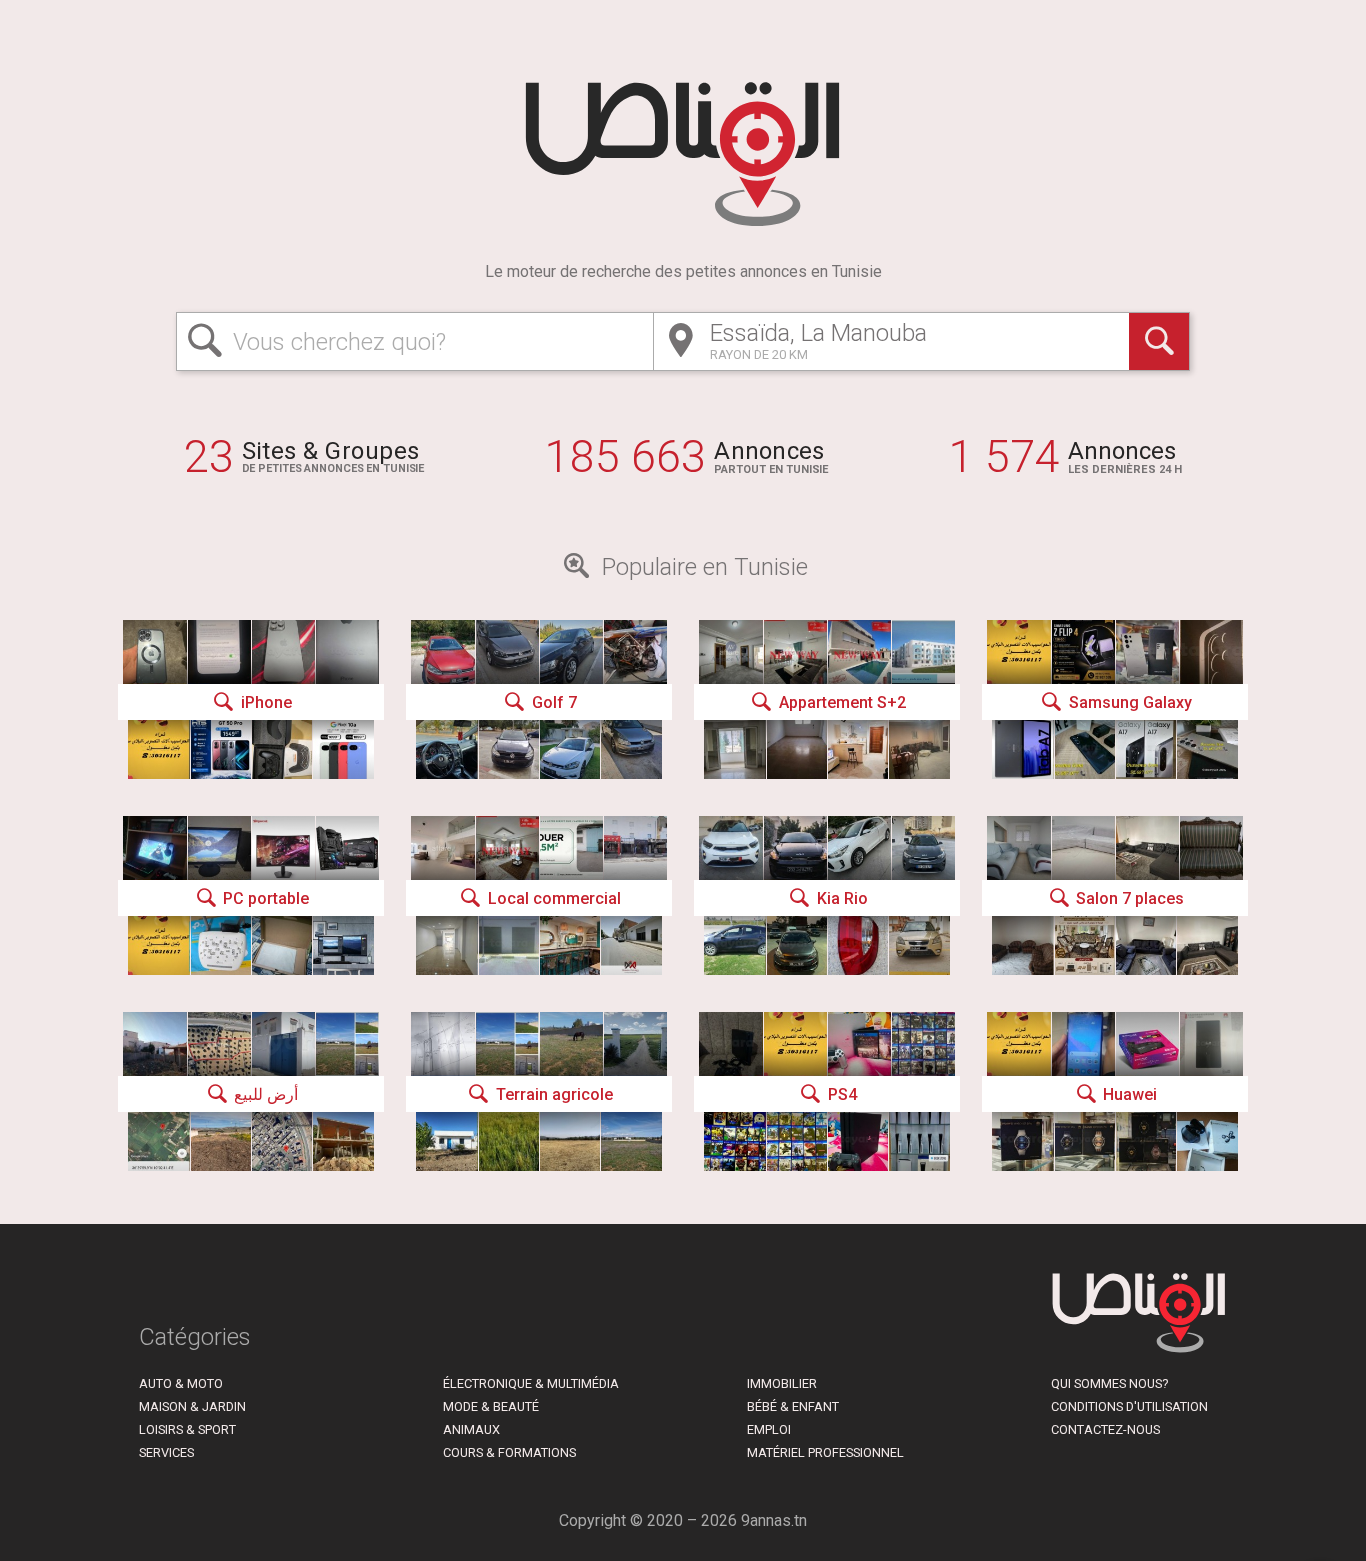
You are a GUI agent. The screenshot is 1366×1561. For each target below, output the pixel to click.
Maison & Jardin (192, 1406)
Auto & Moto (181, 1383)
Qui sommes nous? (1109, 1383)
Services (166, 1452)
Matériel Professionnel (825, 1452)
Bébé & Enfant (793, 1406)
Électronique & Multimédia (531, 1383)
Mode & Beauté (491, 1406)
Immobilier (782, 1383)
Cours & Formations (509, 1452)
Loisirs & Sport (187, 1429)
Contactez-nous (1105, 1429)
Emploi (769, 1429)
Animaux (471, 1429)
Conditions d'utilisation (1129, 1406)
